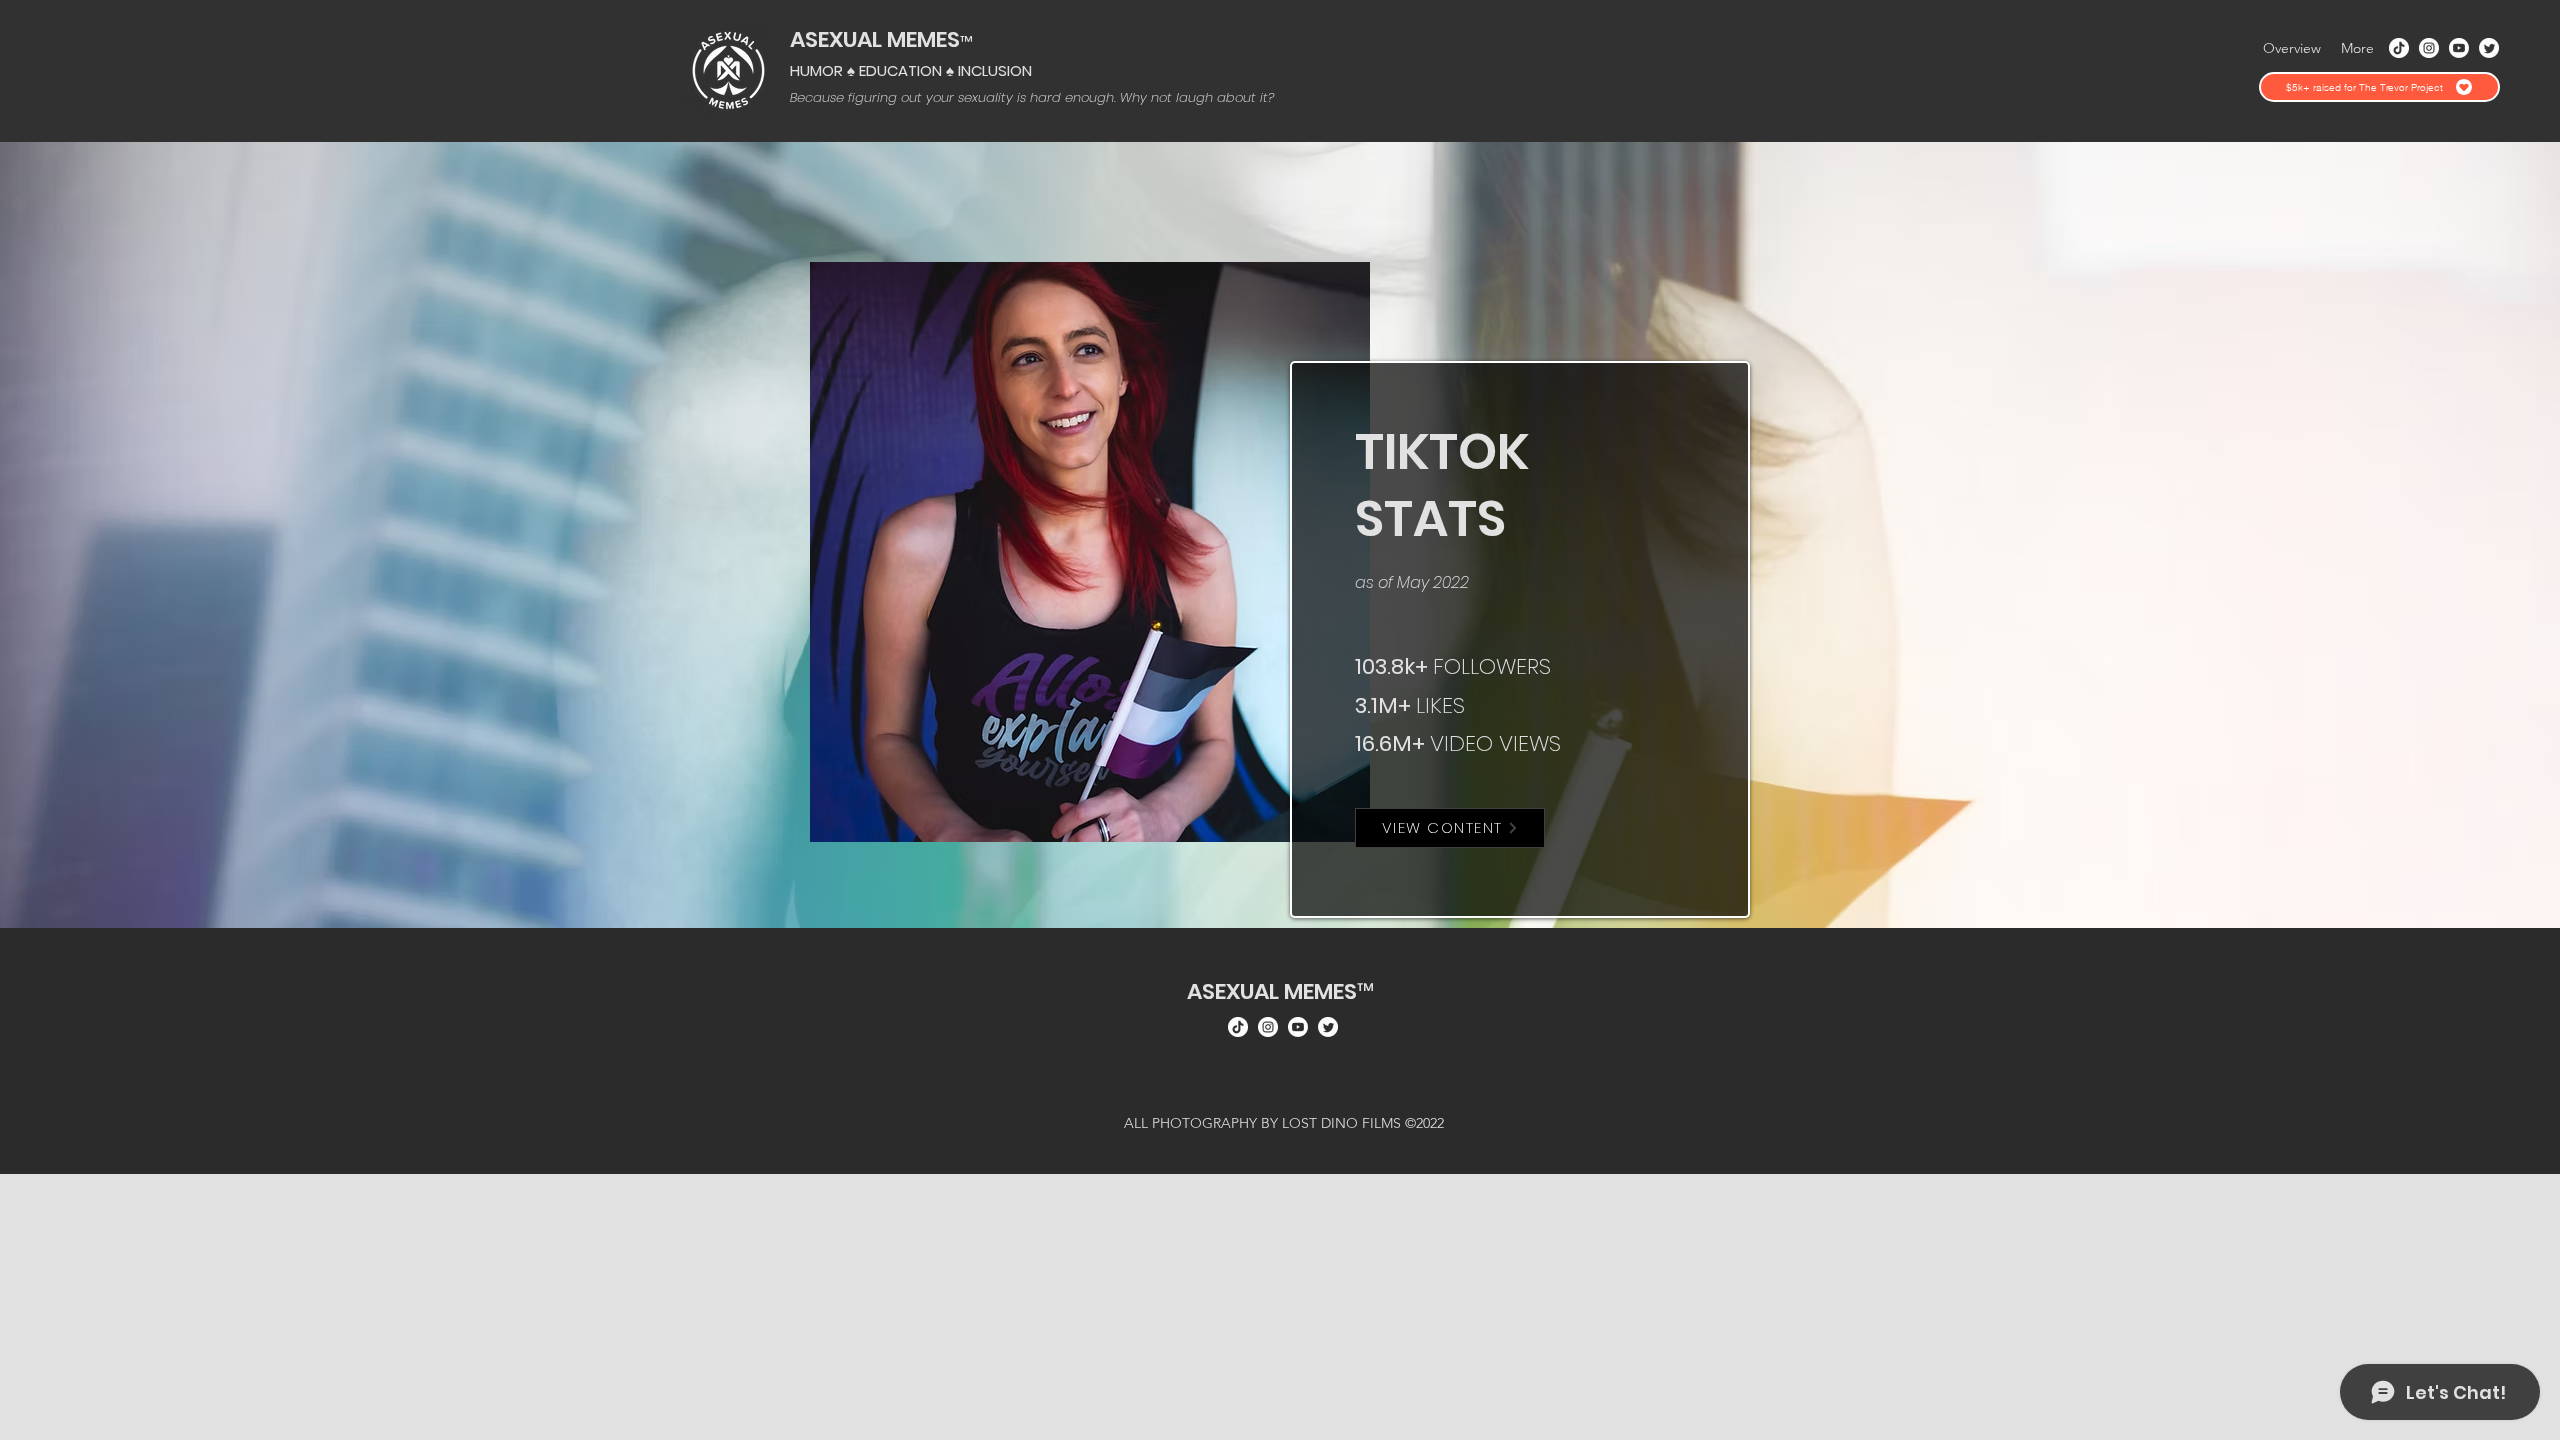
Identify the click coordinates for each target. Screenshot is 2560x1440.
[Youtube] (2459, 48)
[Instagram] (2429, 48)
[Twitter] (2489, 48)
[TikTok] (2399, 48)
